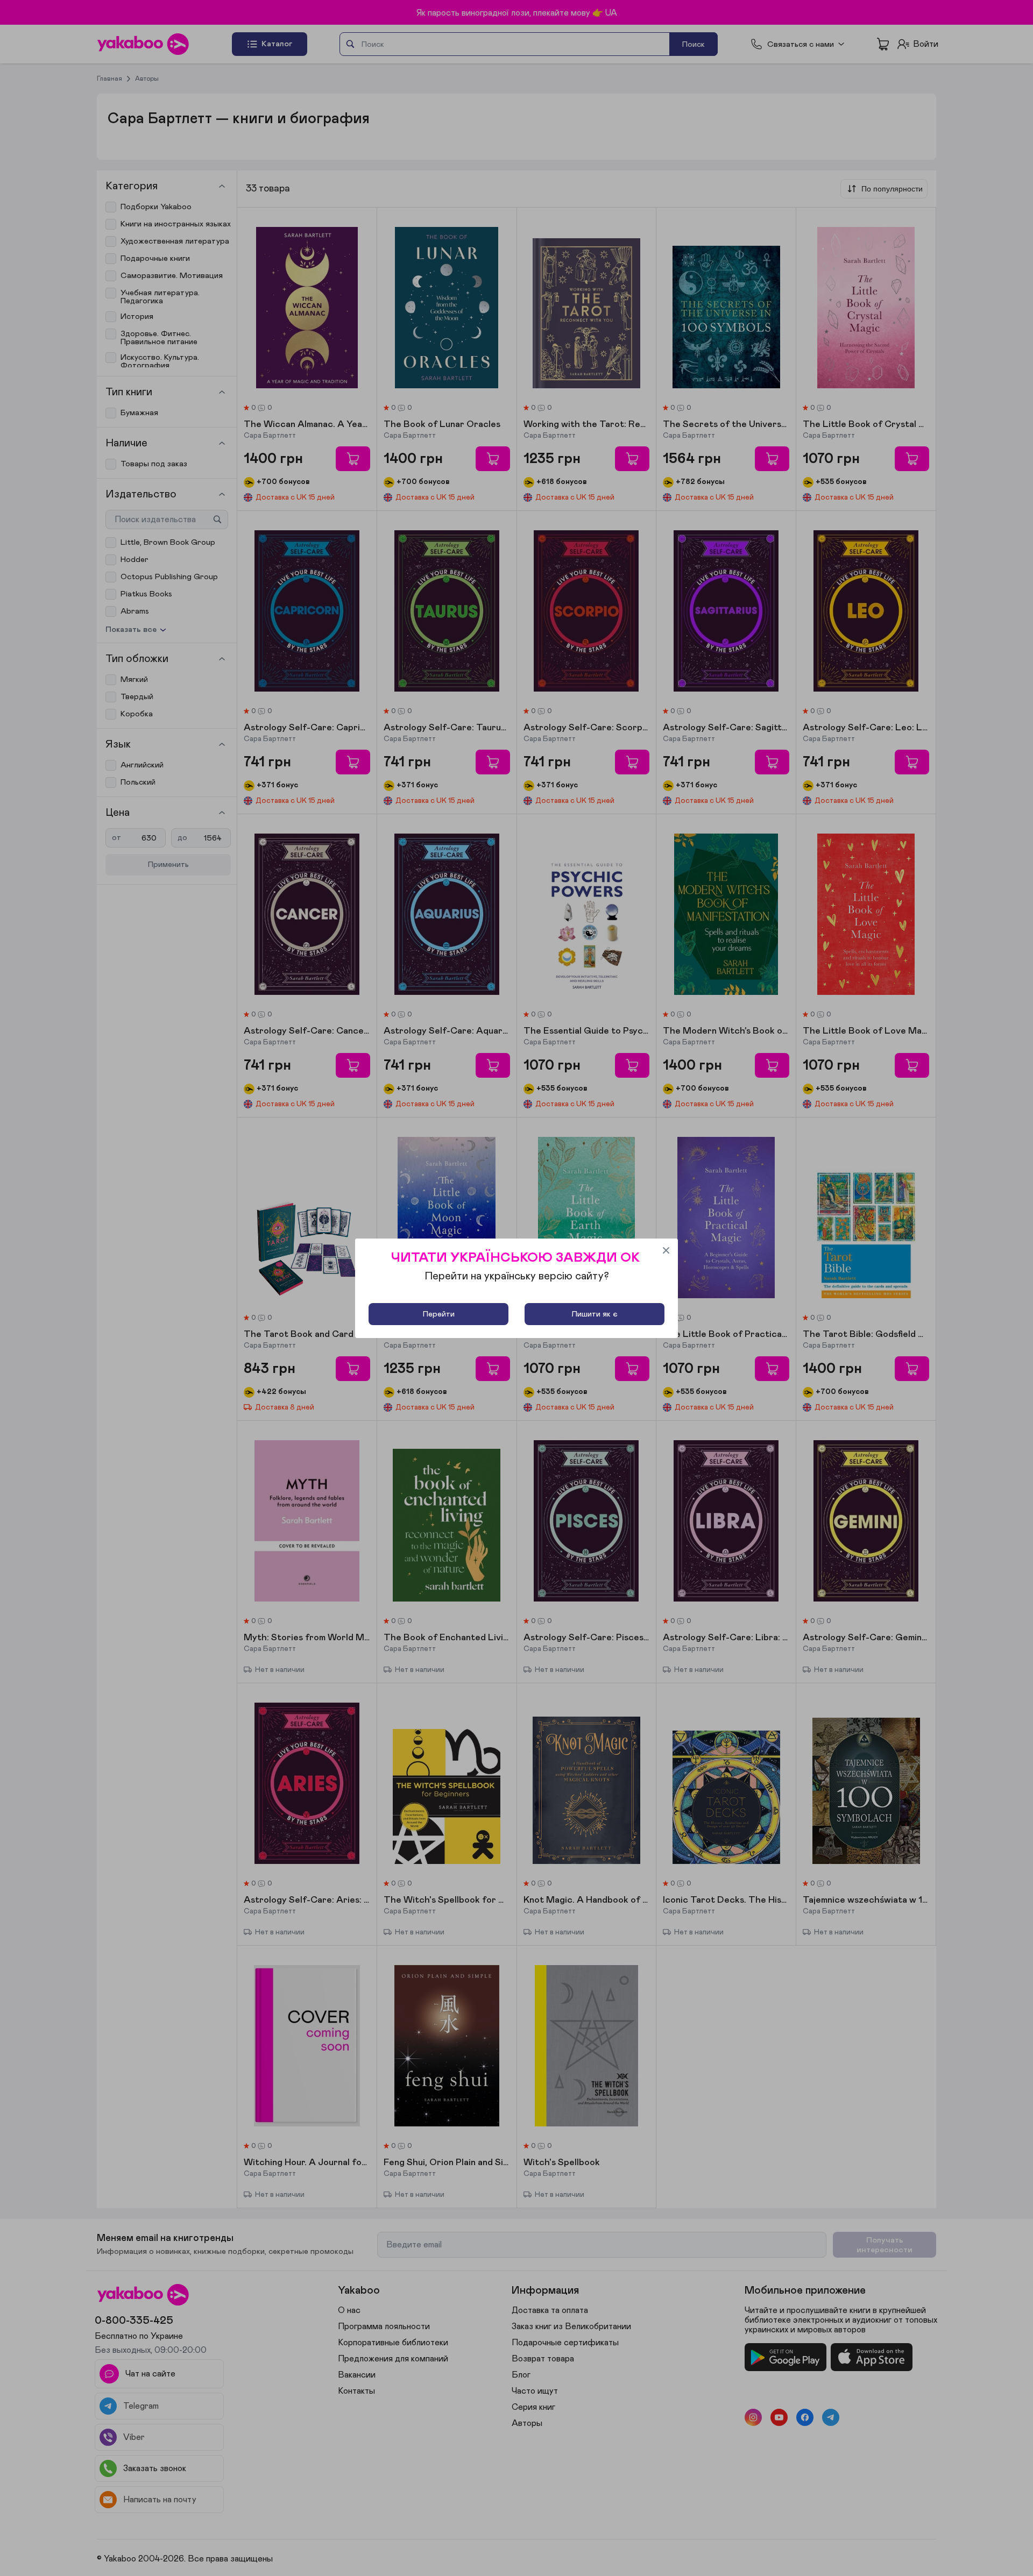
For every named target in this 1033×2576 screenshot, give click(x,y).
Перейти (439, 1314)
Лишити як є (595, 1314)
